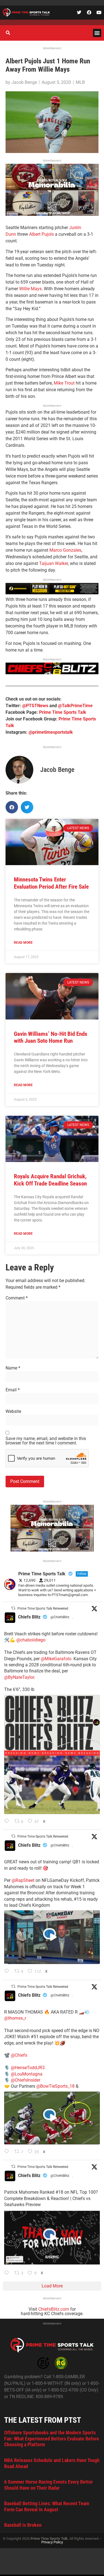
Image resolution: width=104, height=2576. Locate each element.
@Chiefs (19, 2055)
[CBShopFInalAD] (52, 214)
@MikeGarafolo (56, 1659)
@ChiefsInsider (26, 2080)
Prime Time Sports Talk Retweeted (43, 1609)
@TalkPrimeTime (75, 706)
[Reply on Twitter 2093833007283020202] (8, 1822)
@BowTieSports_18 (55, 2086)
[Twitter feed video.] (52, 1937)
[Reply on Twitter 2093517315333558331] (8, 2152)
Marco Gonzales (65, 550)
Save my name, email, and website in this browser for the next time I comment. (46, 1441)
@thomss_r (15, 2018)
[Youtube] (99, 12)
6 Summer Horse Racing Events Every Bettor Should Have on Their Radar (49, 2485)
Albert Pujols (41, 234)
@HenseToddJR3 (28, 2068)
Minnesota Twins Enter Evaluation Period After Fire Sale (51, 883)
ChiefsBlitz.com (54, 2309)
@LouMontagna (27, 2074)
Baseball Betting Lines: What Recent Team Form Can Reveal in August (47, 2506)
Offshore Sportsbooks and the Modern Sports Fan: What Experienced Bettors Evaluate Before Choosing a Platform (52, 2438)
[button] (97, 33)
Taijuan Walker (54, 563)
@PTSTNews (35, 706)
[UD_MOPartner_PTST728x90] (52, 593)
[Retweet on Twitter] (13, 1608)
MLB (80, 82)
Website (13, 1412)
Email (13, 1390)
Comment (17, 1298)
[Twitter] (79, 12)
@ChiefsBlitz (60, 1617)
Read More (23, 943)
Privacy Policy (52, 2542)
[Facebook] (89, 12)
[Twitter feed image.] (52, 1754)
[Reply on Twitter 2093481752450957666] (8, 2273)
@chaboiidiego (31, 1640)
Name (13, 1368)
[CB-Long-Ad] (52, 673)
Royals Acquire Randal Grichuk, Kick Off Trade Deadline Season (50, 1180)
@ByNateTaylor (19, 1677)
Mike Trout (64, 383)
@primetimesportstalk (51, 732)
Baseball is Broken (23, 2525)
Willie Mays (30, 289)
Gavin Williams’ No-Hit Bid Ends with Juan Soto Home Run (51, 1037)
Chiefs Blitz (29, 1617)
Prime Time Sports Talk (63, 712)
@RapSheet (23, 1880)
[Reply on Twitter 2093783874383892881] (8, 1971)
